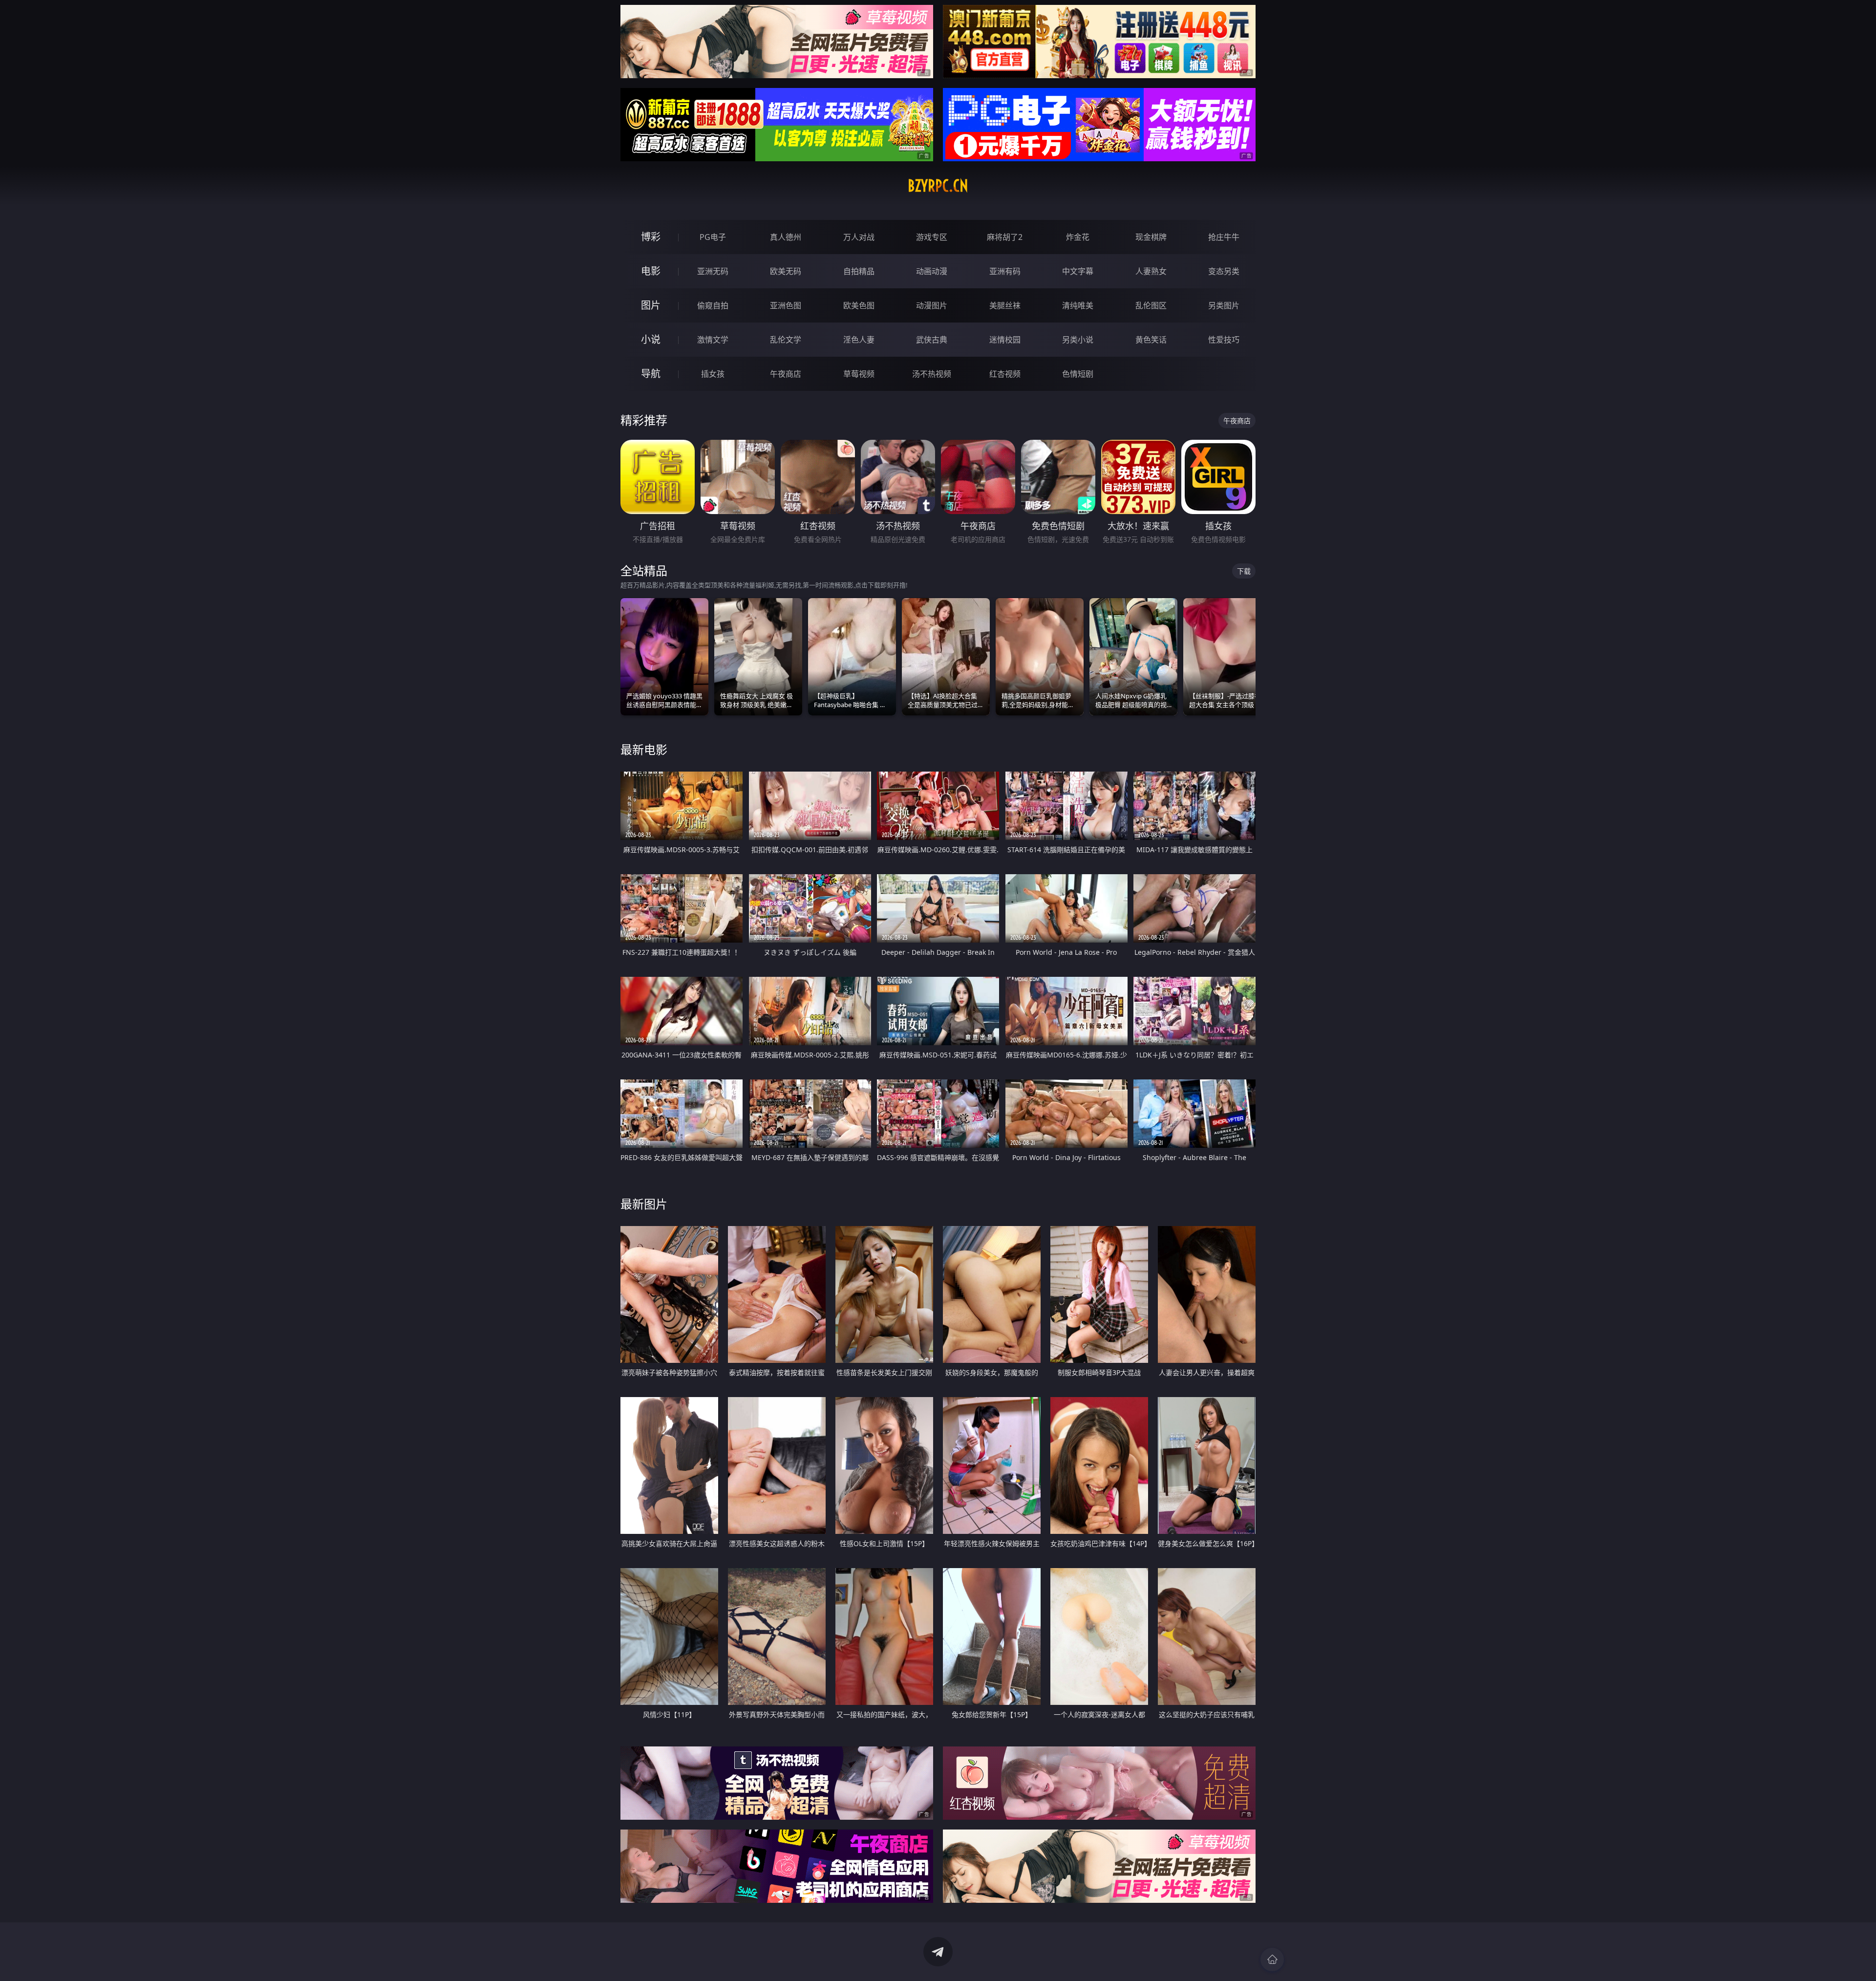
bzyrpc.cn (938, 186)
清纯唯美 (1078, 305)
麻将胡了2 (1005, 237)
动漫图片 (932, 305)
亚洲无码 (713, 271)
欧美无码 (786, 271)
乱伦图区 (1151, 305)
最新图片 (644, 1204)
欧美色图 (859, 305)
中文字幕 (1078, 271)
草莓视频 (859, 374)
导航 (651, 374)
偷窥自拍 (713, 305)
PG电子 (713, 237)
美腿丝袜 (1005, 305)
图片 (651, 305)
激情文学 (713, 340)
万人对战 (859, 237)
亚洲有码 (1005, 271)
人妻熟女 (1151, 271)
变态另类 (1224, 271)
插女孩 (713, 374)
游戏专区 (932, 237)
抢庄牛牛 (1224, 237)
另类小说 (1078, 340)
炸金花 (1078, 237)
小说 (651, 339)
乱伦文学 (786, 340)
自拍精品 (859, 271)
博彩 (651, 237)
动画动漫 (932, 271)
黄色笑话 (1151, 340)
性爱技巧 (1224, 340)
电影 (651, 271)
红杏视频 (1005, 374)
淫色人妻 (859, 340)
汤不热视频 (932, 374)
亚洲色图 (786, 305)
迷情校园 (1005, 340)
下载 (1244, 571)
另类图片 (1224, 305)
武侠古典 (932, 340)
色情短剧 (1078, 374)
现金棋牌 (1151, 237)
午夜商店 (786, 374)
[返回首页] (1272, 1959)
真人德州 (786, 237)
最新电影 (644, 749)
